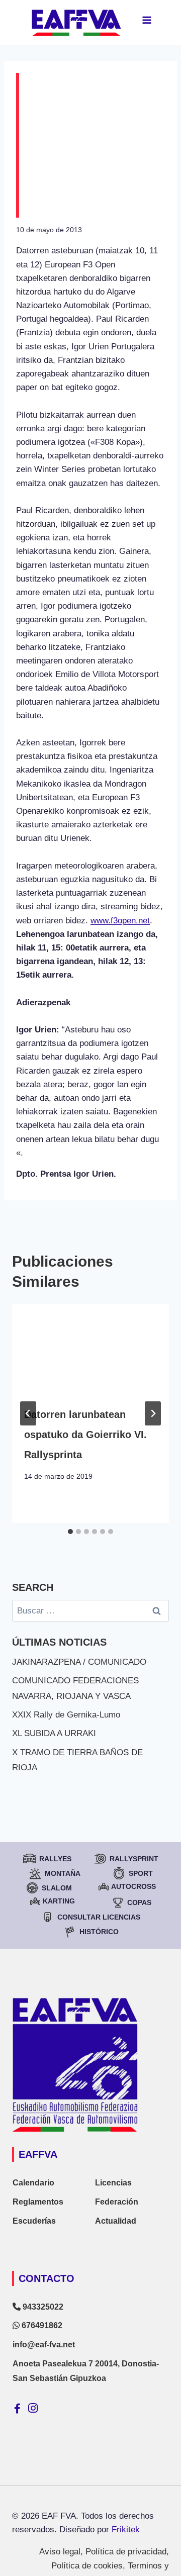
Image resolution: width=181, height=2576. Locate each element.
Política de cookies (87, 2566)
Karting (59, 1901)
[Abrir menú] (147, 20)
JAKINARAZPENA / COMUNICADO (79, 1662)
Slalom (57, 1888)
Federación (117, 2202)
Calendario (33, 2183)
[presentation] (90, 1348)
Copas (139, 1902)
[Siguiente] (153, 1413)
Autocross (133, 1886)
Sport (141, 1873)
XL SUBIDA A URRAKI (54, 1733)
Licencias (113, 2183)
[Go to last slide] (28, 1413)
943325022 (42, 2307)
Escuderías (34, 2221)
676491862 (41, 2325)
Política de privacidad (126, 2552)
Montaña (63, 1873)
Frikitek (126, 2530)
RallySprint (134, 1859)
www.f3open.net (120, 921)
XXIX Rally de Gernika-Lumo (66, 1715)
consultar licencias (99, 1917)
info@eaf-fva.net (44, 2345)
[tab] (70, 1532)
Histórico (99, 1932)
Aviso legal (60, 2552)
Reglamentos (38, 2202)
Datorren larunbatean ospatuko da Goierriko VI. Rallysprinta (85, 1435)
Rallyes (55, 1859)
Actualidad (116, 2221)
